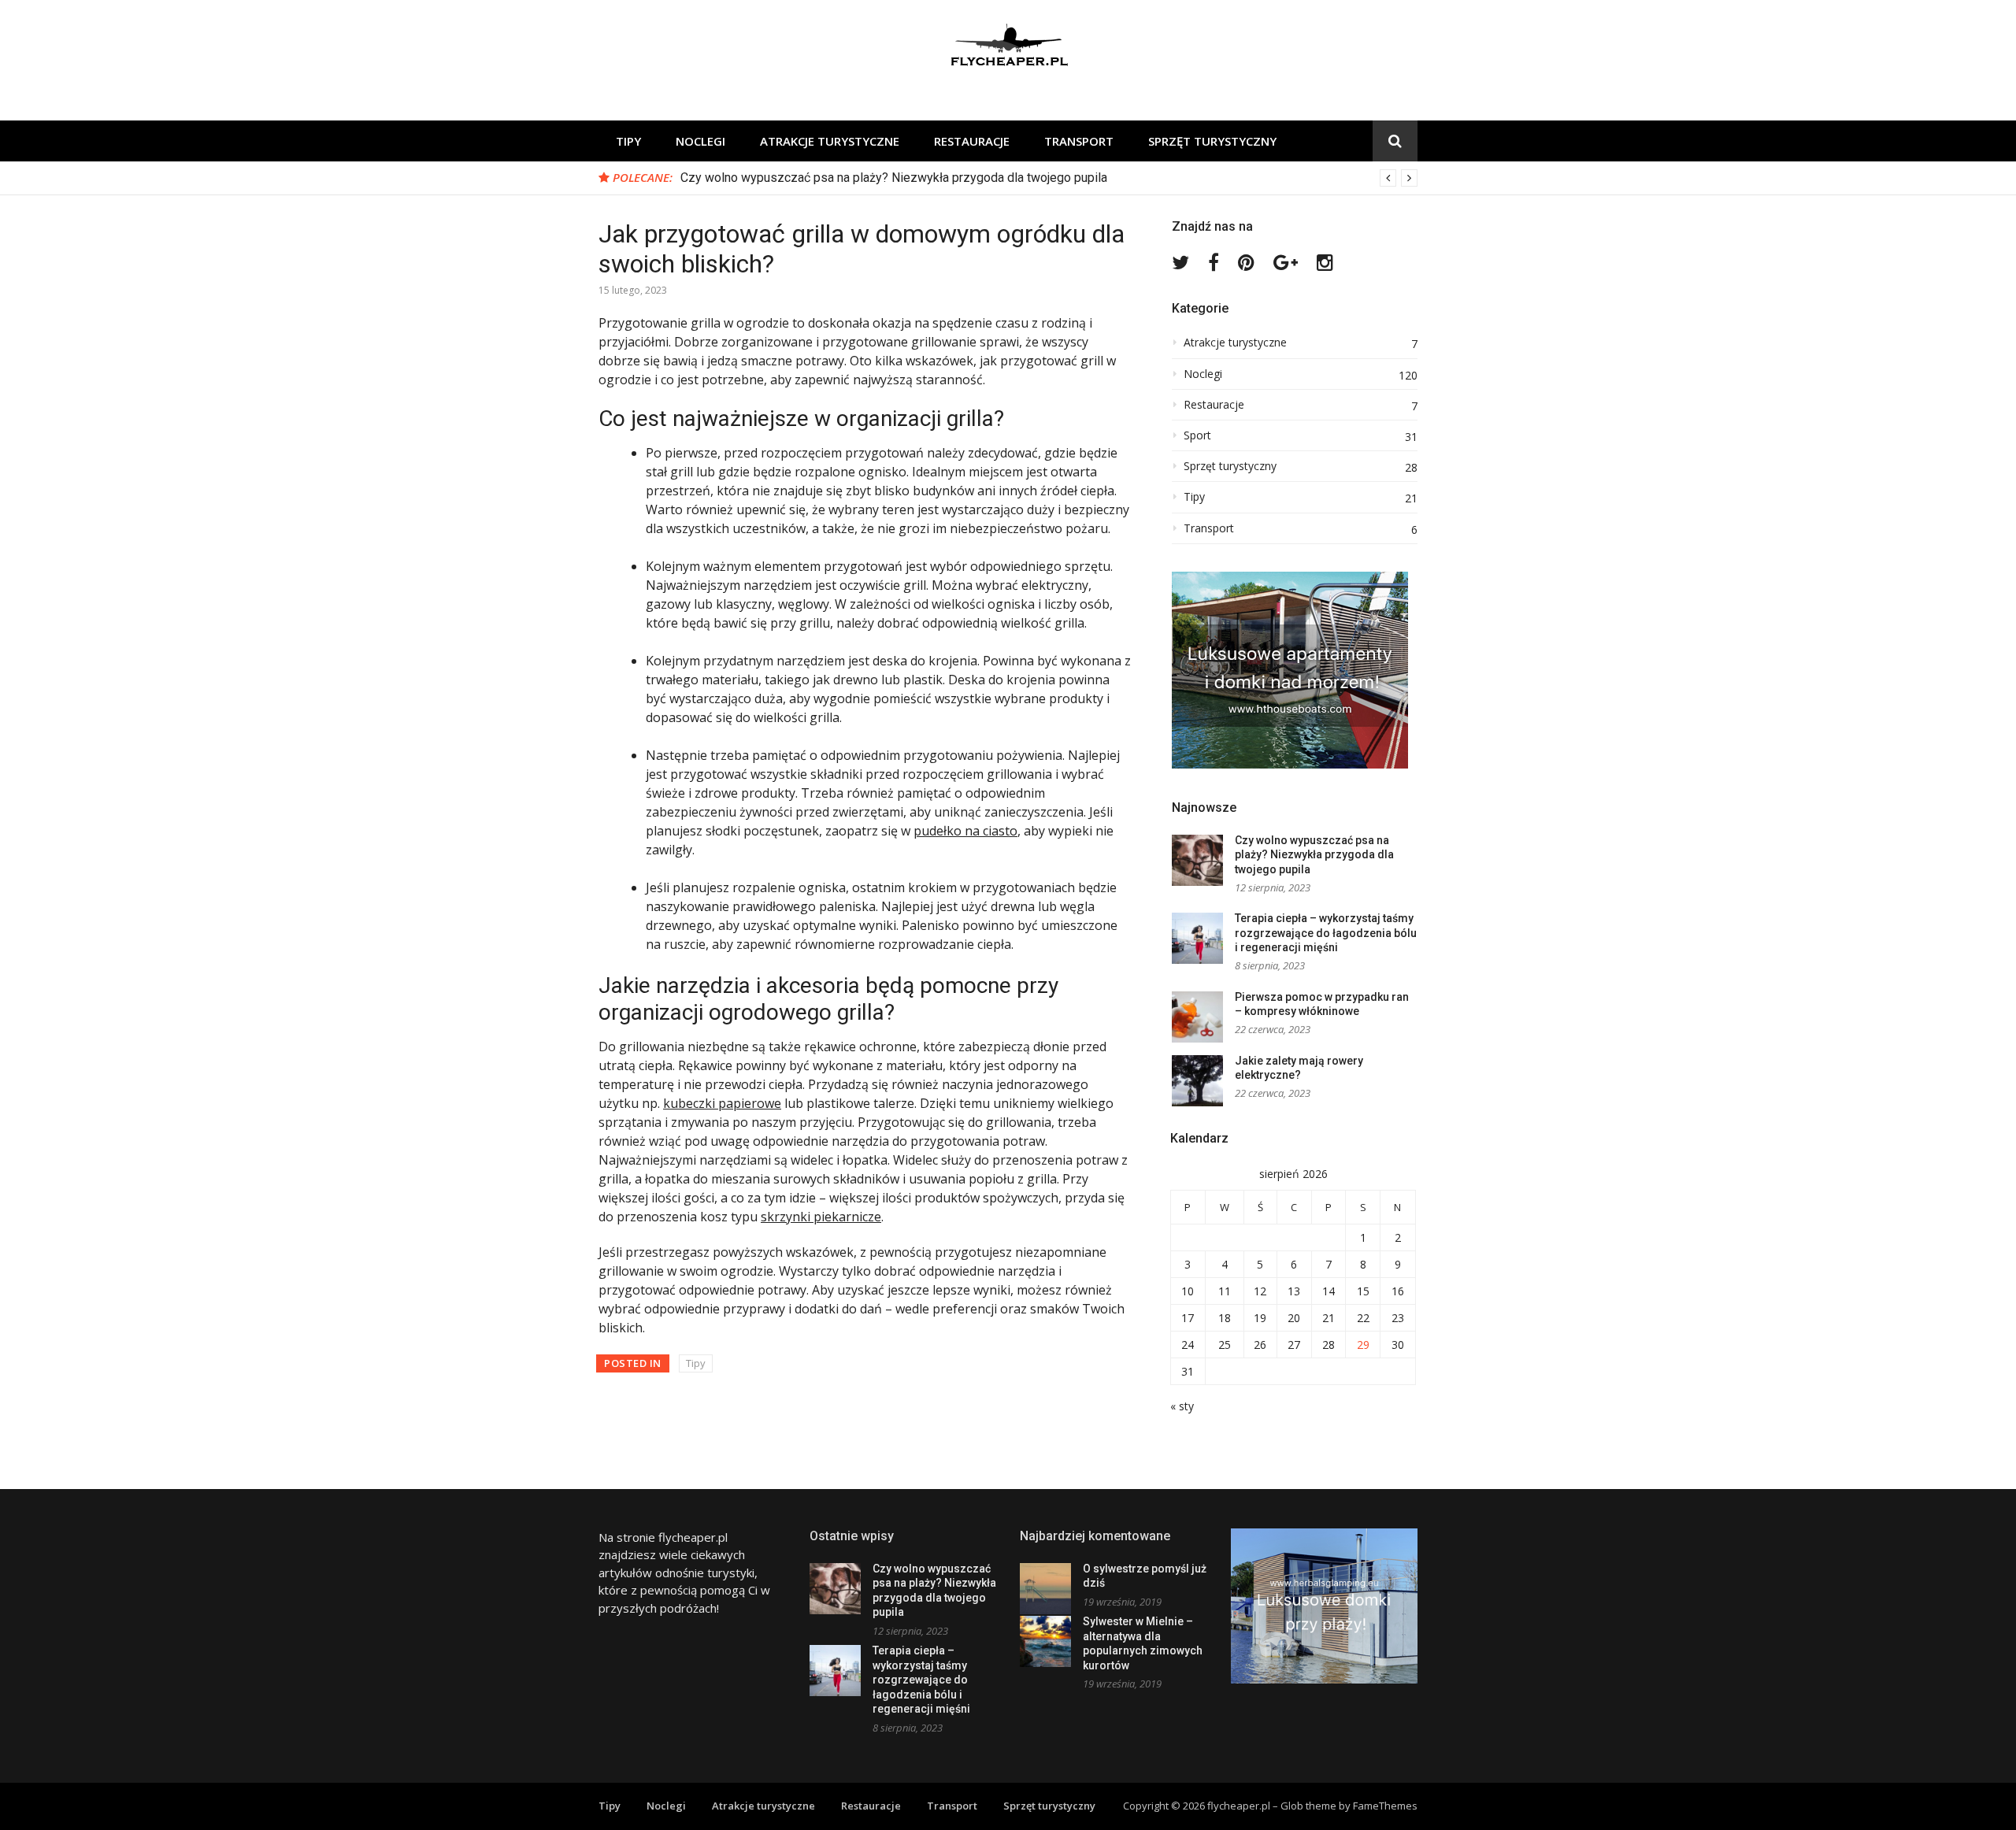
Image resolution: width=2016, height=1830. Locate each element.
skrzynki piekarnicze (821, 1217)
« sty (1182, 1406)
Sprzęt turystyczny (1212, 141)
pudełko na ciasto (965, 831)
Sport (1197, 435)
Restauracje (972, 141)
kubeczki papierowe (722, 1103)
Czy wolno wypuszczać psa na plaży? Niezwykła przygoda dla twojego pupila (894, 178)
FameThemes (1385, 1806)
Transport (1079, 141)
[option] (1049, 178)
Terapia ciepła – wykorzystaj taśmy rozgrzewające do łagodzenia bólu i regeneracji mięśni (1326, 933)
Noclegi (700, 141)
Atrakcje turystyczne (830, 141)
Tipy (628, 141)
